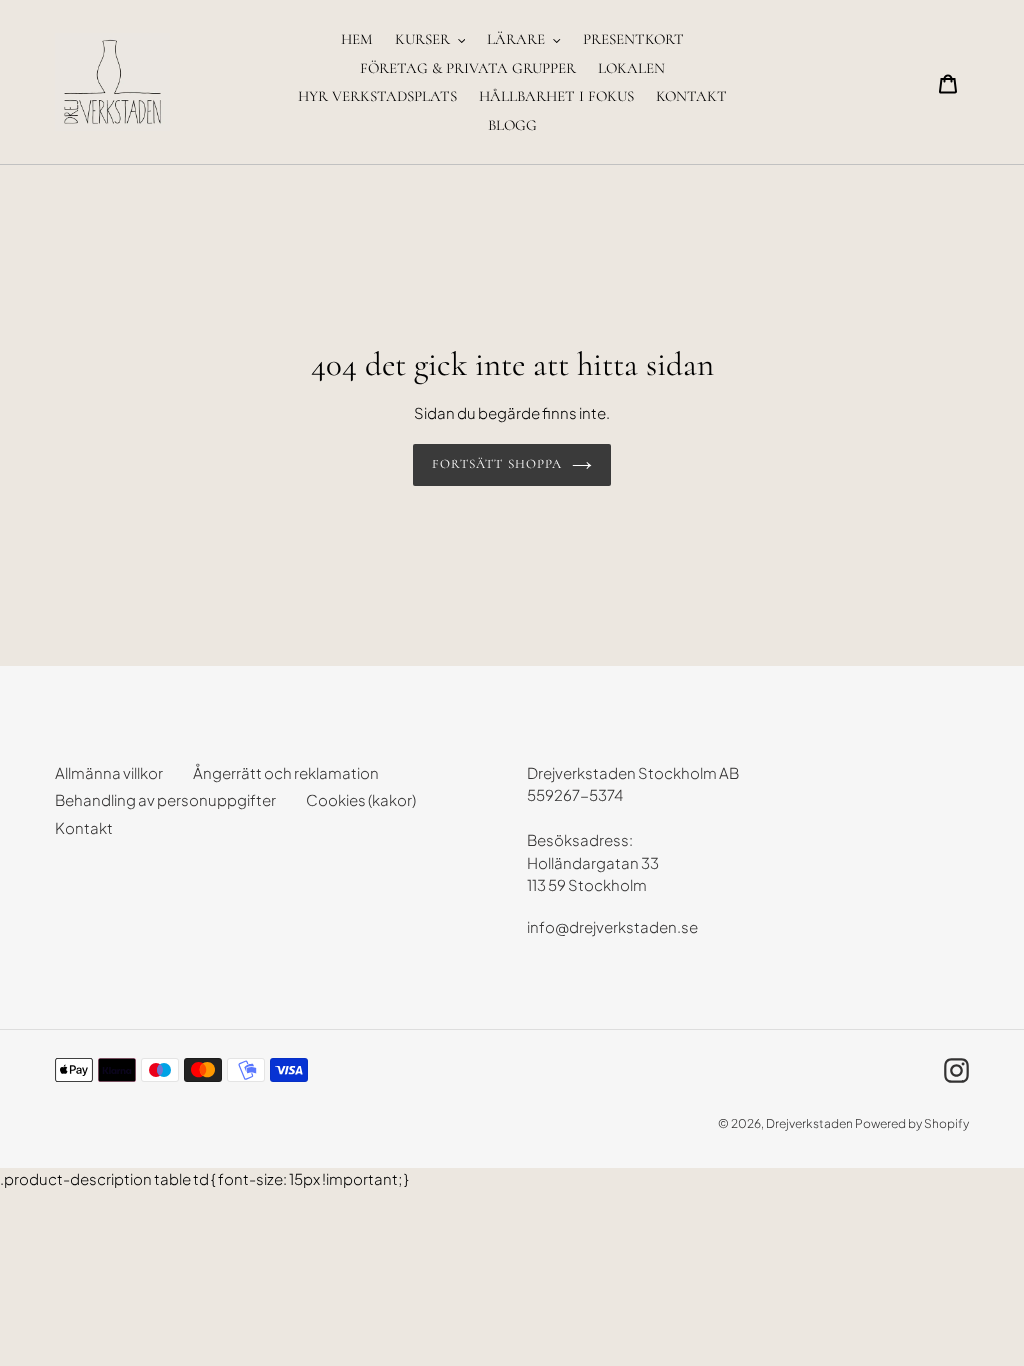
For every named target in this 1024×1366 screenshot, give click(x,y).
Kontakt (84, 827)
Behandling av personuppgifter (165, 799)
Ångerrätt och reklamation (286, 772)
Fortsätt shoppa (497, 464)
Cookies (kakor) (361, 799)
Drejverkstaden (809, 1123)
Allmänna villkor (109, 772)
